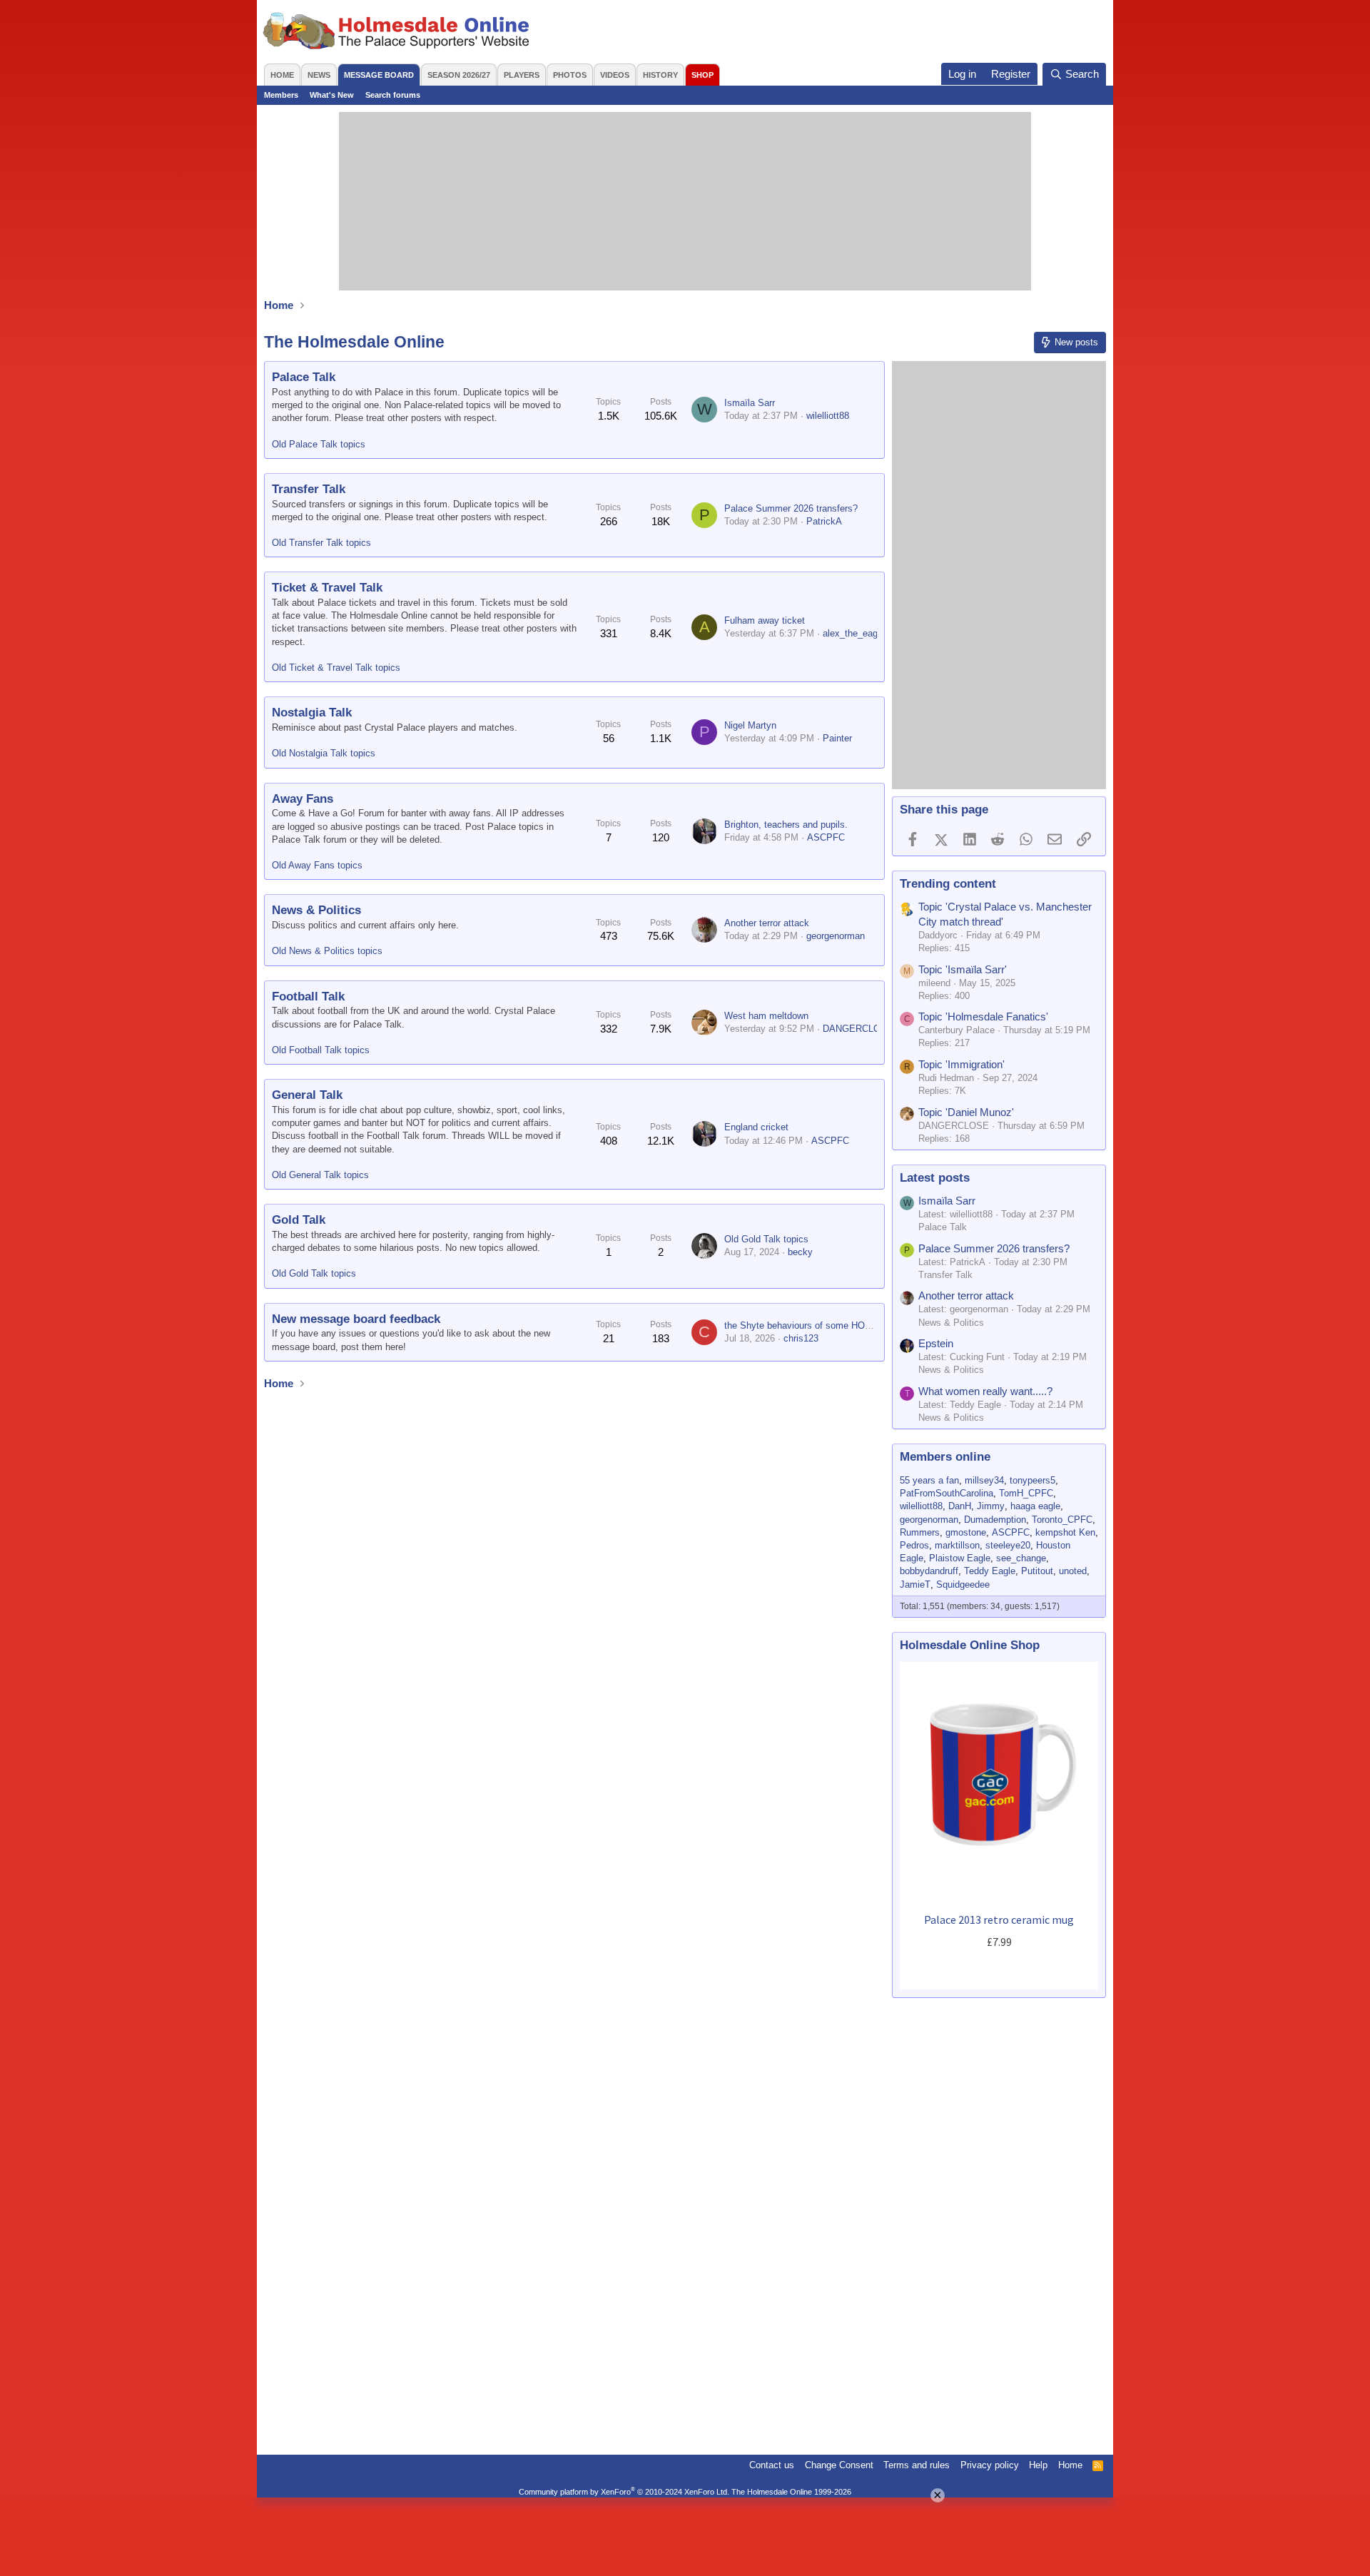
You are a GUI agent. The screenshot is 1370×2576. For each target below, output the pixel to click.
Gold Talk (299, 1220)
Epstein (936, 1343)
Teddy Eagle (990, 1571)
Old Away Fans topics (317, 865)
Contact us (772, 2465)
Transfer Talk (309, 489)
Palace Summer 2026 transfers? (791, 508)
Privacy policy (990, 2465)
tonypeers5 (1032, 1480)
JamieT (915, 1584)
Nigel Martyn (750, 725)
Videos (615, 75)
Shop (702, 75)
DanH (960, 1506)
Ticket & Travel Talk (327, 588)
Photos (570, 75)
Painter (837, 738)
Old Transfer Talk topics (321, 543)
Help (1038, 2465)
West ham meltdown (766, 1016)
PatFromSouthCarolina (947, 1493)
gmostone (966, 1532)
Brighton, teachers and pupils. (786, 825)
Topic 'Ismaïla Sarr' (963, 969)
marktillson (957, 1545)
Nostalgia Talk (312, 713)
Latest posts (935, 1178)
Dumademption (995, 1520)
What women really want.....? (985, 1391)
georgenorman (836, 936)
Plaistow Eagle (960, 1558)
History (660, 75)
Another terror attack (767, 923)
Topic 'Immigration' (961, 1064)
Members (281, 95)
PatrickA (824, 521)
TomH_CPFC (1026, 1493)
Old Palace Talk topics (319, 444)
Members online (945, 1457)
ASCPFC (826, 837)
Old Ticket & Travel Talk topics (336, 668)
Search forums (393, 95)
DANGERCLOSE (858, 1029)
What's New (332, 95)
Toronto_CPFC (1062, 1520)
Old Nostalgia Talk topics (324, 753)
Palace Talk (304, 377)
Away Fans (303, 799)
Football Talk (308, 997)
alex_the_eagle (854, 633)
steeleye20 (1008, 1545)
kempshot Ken (1065, 1532)
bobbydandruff (929, 1571)
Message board (379, 75)
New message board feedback (356, 1319)
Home (282, 75)
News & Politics (316, 910)
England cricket (756, 1127)
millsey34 (984, 1480)
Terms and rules (917, 2465)
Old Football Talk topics (321, 1050)
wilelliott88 (828, 416)
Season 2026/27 (459, 75)
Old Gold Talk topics (314, 1273)
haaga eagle (1035, 1506)
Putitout (1037, 1571)
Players (522, 75)
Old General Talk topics (320, 1175)
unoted (1073, 1571)
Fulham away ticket (765, 620)
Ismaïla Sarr (750, 403)
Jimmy (991, 1506)
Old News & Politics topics (327, 951)
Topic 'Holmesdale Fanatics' (983, 1016)
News (319, 75)
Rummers (920, 1532)
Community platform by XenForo (624, 2492)
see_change (1021, 1558)
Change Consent (839, 2465)
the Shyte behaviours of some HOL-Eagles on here (829, 1325)
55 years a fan (929, 1480)
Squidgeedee (963, 1584)
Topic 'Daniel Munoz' (966, 1112)
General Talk (307, 1095)
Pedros (914, 1545)
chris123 (801, 1338)
